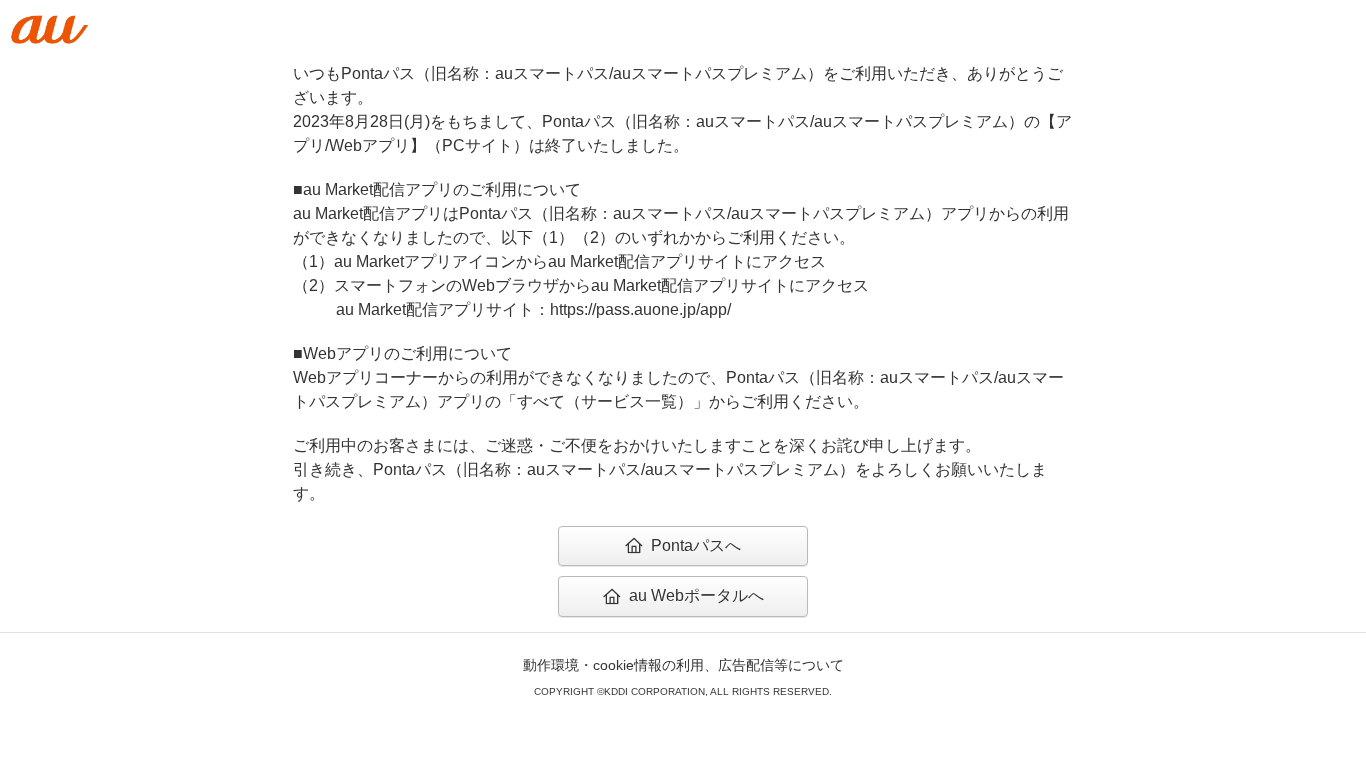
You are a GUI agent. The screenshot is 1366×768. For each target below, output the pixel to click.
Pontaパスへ (696, 545)
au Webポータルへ (696, 595)
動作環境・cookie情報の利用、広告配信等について (683, 665)
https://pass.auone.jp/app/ (640, 309)
